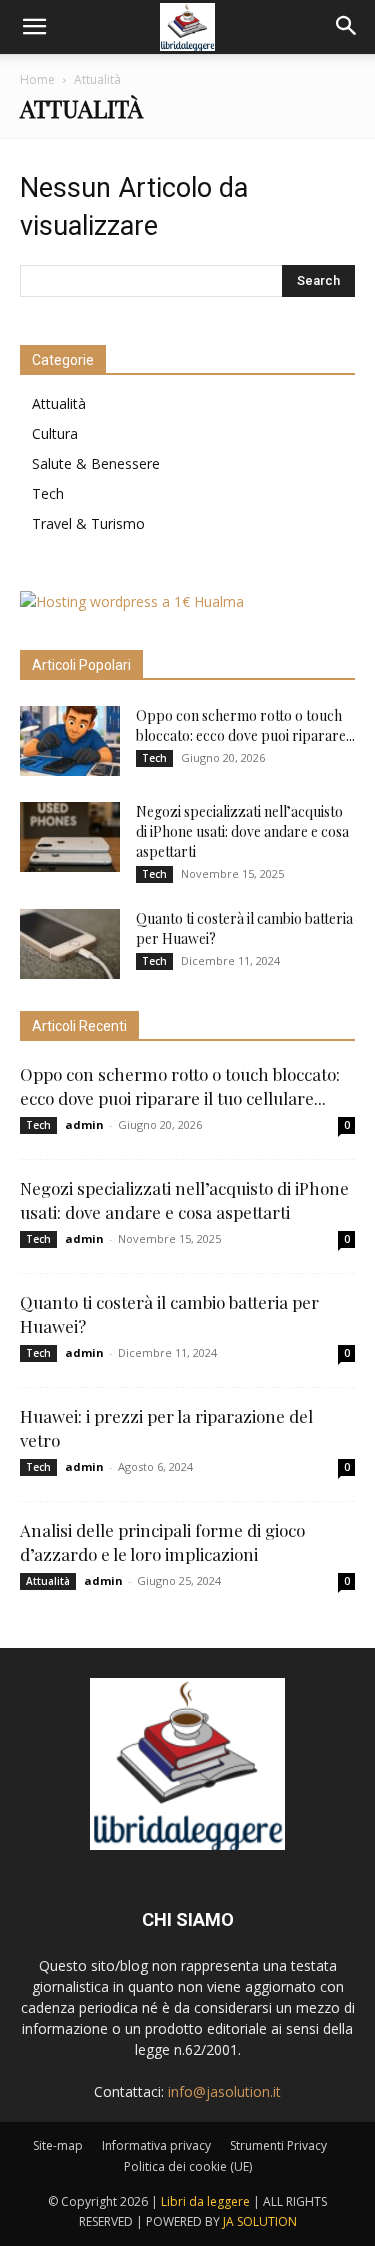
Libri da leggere (205, 2201)
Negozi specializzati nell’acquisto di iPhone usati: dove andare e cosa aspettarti (242, 831)
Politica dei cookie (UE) (188, 2166)
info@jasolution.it (224, 2091)
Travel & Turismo (88, 523)
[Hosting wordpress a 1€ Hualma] (132, 601)
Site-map (58, 2145)
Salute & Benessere (96, 463)
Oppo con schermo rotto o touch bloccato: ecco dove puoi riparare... (245, 725)
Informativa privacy (156, 2145)
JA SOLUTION (260, 2221)
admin (84, 1124)
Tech (48, 493)
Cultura (55, 433)
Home (37, 79)
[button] (34, 27)
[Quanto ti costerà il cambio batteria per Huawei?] (70, 944)
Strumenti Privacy (278, 2145)
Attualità (59, 403)
